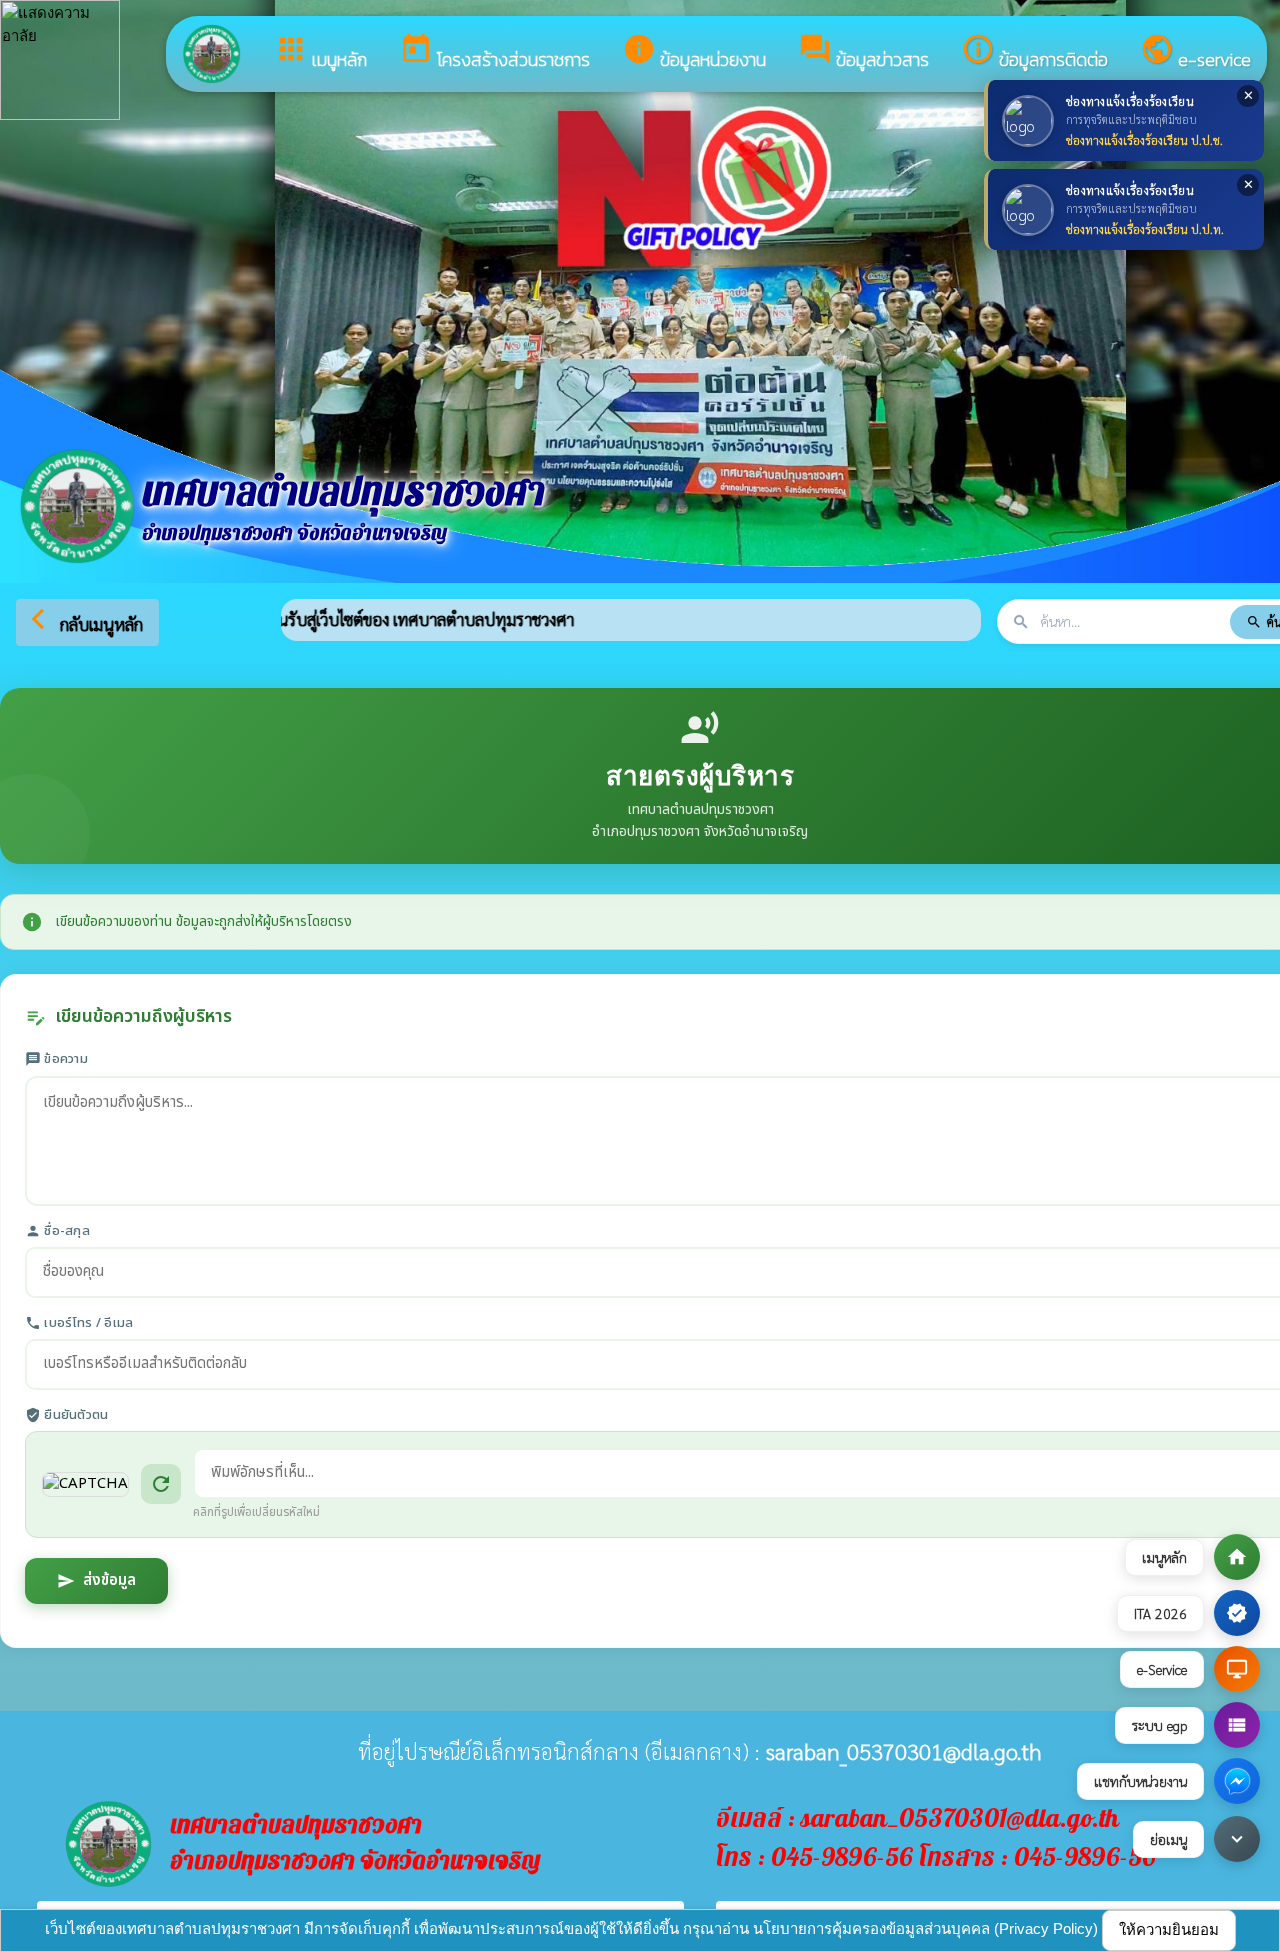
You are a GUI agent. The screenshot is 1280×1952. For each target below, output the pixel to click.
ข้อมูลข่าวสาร (863, 52)
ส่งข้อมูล (96, 1580)
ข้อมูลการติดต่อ (1034, 52)
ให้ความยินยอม (1169, 1929)
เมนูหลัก (320, 52)
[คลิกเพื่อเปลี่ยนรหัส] (85, 1484)
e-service (1195, 52)
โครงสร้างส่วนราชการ (494, 52)
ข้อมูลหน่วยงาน (694, 52)
